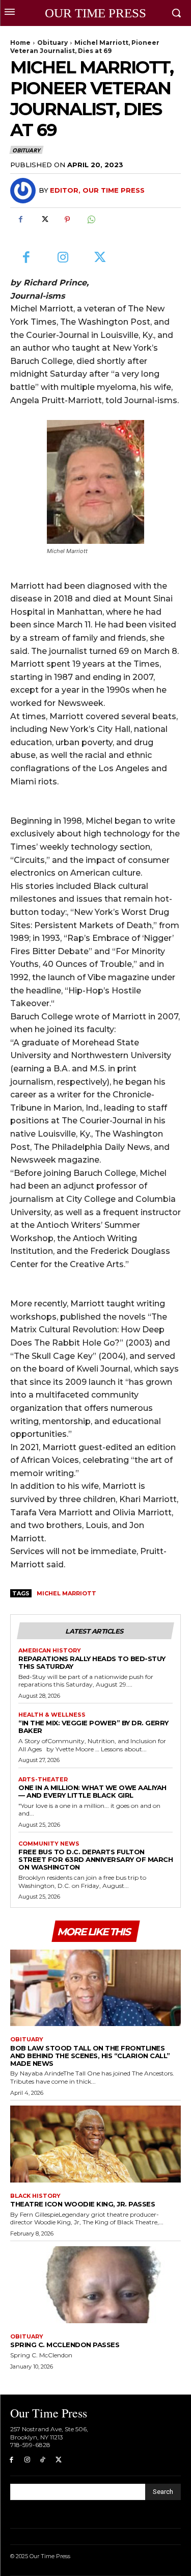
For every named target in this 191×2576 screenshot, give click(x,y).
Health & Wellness (52, 1715)
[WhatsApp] (91, 220)
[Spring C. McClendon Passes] (95, 2285)
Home (20, 43)
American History (50, 1651)
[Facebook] (20, 220)
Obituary (52, 43)
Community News (49, 1844)
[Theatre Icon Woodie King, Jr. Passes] (95, 2144)
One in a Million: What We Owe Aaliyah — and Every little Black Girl (92, 1791)
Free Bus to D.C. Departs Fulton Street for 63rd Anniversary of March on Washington (95, 1859)
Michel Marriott (66, 1593)
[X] (44, 220)
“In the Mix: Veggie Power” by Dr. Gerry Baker (93, 1727)
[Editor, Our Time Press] (24, 191)
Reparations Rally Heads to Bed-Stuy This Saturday (92, 1662)
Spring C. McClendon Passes (65, 2345)
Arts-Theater (43, 1780)
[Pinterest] (67, 220)
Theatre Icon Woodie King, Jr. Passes (83, 2204)
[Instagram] (63, 258)
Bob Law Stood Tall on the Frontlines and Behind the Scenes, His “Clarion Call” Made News (90, 2056)
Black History (35, 2196)
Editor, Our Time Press (97, 190)
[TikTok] (43, 2460)
